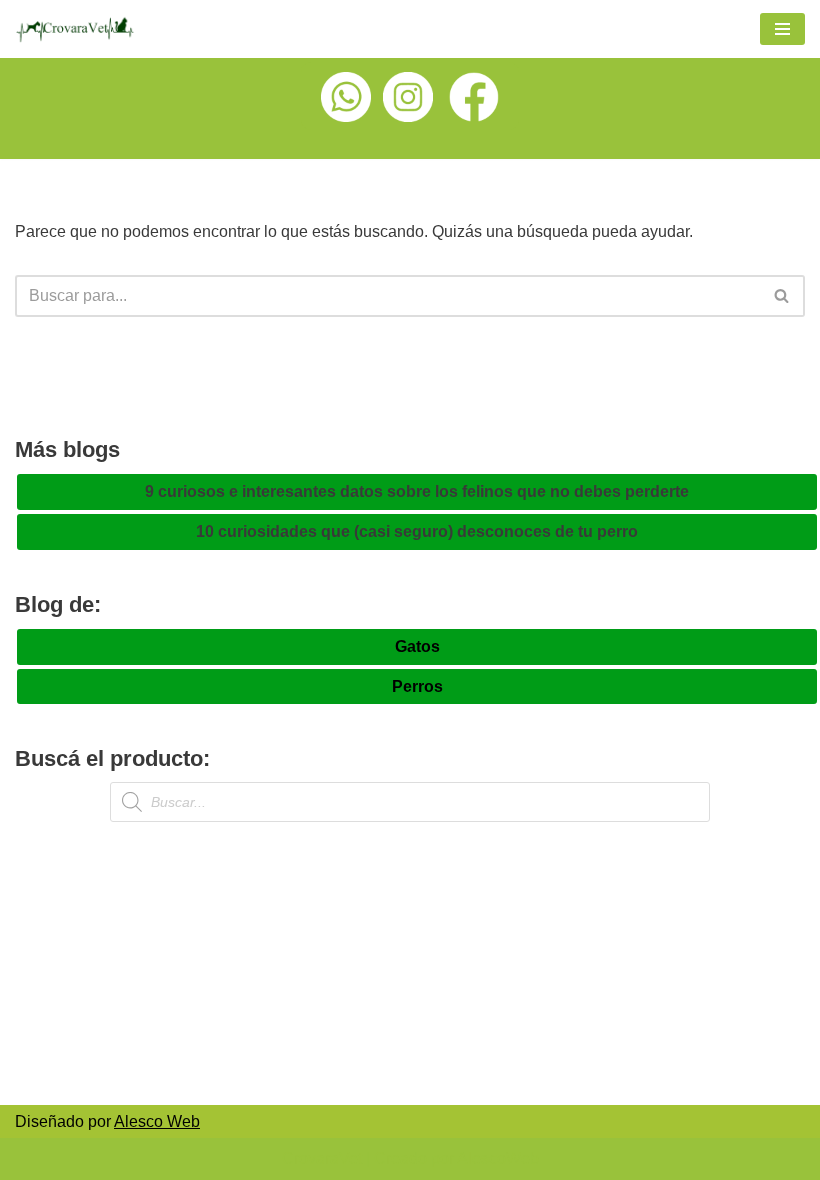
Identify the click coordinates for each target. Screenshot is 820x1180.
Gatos (417, 646)
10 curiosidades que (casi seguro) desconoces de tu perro (417, 531)
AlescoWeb (498, 1158)
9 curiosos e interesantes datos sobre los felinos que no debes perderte (417, 491)
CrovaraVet (322, 1158)
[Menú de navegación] (782, 29)
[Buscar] (782, 296)
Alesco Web (157, 1121)
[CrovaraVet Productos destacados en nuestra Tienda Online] (75, 29)
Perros (417, 686)
